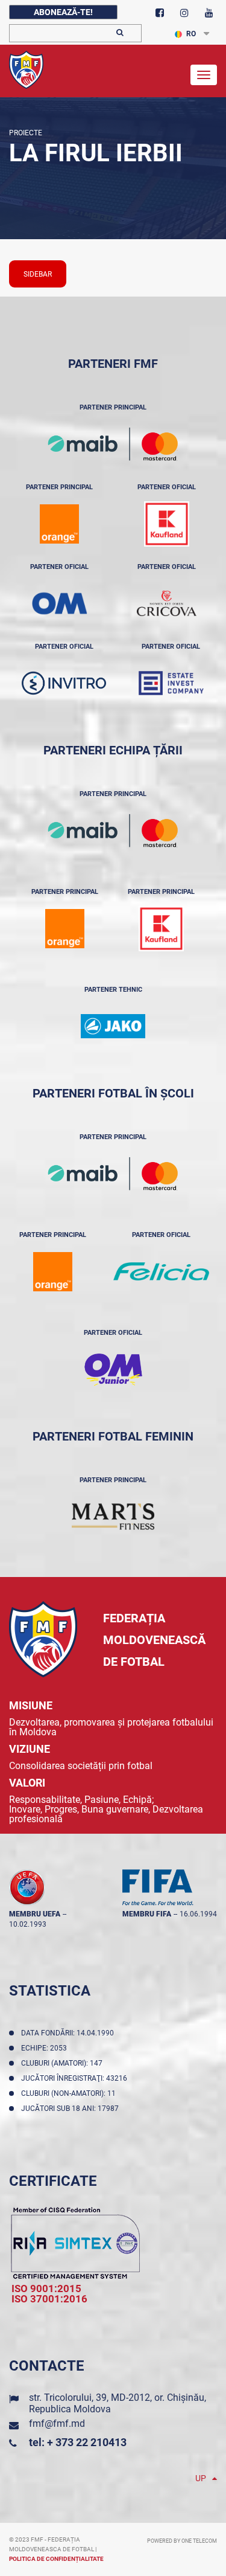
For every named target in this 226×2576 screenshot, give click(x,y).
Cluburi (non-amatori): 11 (70, 2093)
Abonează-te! (63, 12)
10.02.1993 (28, 1924)
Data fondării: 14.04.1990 (69, 2033)
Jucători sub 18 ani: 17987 (72, 2109)
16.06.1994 (198, 1914)
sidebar (38, 274)
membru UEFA (35, 1914)
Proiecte (26, 133)
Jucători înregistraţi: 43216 (76, 2078)
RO (191, 34)
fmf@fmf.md (57, 2423)
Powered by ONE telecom (182, 2541)
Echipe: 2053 (46, 2048)
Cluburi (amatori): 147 (64, 2063)
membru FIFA (147, 1914)
